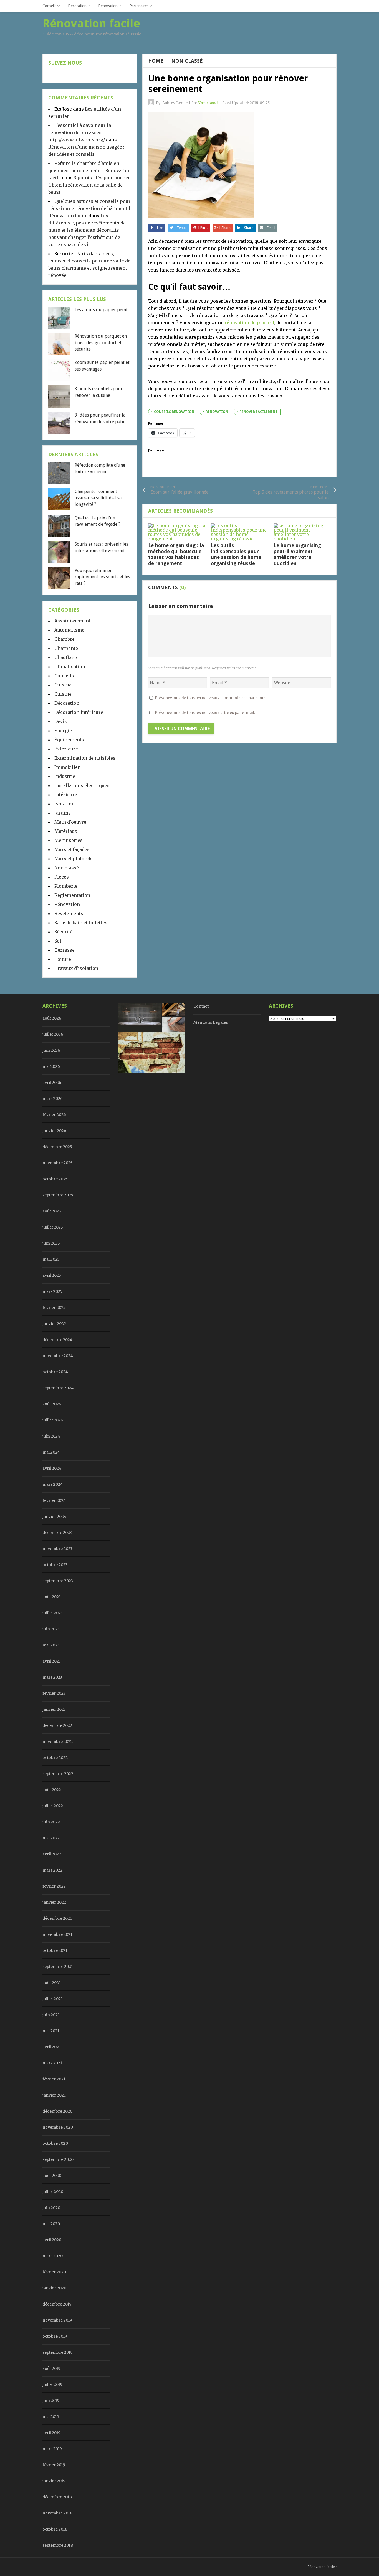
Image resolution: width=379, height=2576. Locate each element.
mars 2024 (53, 1484)
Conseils (49, 6)
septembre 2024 (58, 1388)
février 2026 (54, 1115)
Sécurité (64, 932)
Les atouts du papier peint (101, 310)
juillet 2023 (53, 1613)
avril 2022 (52, 1854)
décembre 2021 (57, 1918)
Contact (201, 1006)
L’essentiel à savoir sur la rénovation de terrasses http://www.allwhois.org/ (80, 132)
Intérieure (66, 795)
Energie (63, 731)
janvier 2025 (54, 1324)
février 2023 (54, 1693)
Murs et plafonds (74, 859)
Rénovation (108, 6)
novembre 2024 (58, 1356)
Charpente (66, 648)
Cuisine (63, 685)
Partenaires (139, 6)
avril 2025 (52, 1275)
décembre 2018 (57, 2497)
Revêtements (69, 913)
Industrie (65, 776)
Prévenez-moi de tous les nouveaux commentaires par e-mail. (212, 698)
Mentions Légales (211, 1022)
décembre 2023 (57, 1533)
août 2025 (52, 1211)
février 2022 (54, 1886)
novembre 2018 (57, 2513)
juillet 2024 (53, 1420)
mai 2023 (51, 1645)
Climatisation (70, 667)
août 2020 (52, 2176)
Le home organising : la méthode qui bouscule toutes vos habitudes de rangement (176, 554)
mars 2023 (52, 1677)
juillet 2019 (52, 2384)
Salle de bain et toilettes (81, 923)
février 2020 (54, 2272)
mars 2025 (52, 1291)
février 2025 (54, 1308)
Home (156, 61)
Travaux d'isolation (76, 968)
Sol (58, 941)
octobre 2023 (55, 1565)
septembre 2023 (58, 1581)
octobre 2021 (55, 1950)
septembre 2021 (58, 1967)
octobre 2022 (55, 1758)
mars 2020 (53, 2256)
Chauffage (66, 657)
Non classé (187, 61)
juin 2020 (51, 2208)
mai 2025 (51, 1259)
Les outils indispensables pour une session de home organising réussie (236, 554)
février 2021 (54, 2079)
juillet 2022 (53, 1806)
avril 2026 (52, 1083)
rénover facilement (258, 412)
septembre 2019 (58, 2352)
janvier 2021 (54, 2095)
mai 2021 (51, 2031)
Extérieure (66, 749)
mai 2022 (51, 1838)
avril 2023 (52, 1661)
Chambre (65, 639)
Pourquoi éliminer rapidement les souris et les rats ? (102, 577)
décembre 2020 (57, 2111)
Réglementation (72, 895)
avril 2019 (51, 2433)
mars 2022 (52, 1870)
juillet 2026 (53, 1034)
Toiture (63, 959)
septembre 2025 (58, 1195)
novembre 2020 (58, 2127)
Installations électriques (82, 785)
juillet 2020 (53, 2192)
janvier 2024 (54, 1517)
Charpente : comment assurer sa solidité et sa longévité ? (98, 498)
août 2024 (52, 1404)
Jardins (63, 813)
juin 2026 (51, 1050)
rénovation (217, 412)
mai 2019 (51, 2417)
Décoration (77, 6)
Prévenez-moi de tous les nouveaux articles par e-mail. (205, 713)
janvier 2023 (54, 1709)
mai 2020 (51, 2224)
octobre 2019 (55, 2336)
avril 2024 (52, 1468)
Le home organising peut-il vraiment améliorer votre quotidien (297, 554)
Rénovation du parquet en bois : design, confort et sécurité (101, 343)
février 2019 (54, 2465)
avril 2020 (52, 2240)
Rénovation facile (321, 2567)
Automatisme (69, 630)
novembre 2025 (58, 1163)
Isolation (65, 804)
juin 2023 (51, 1629)
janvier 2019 (54, 2481)
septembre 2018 (58, 2545)
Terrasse (65, 950)
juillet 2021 (53, 1999)
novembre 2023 (57, 1549)
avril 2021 (52, 2047)
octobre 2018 (55, 2529)
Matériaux (66, 831)
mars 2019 (52, 2449)
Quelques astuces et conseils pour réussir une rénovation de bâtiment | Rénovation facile (89, 208)
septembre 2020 (58, 2159)
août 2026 (52, 1018)
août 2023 (52, 1597)
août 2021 (52, 1983)
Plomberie (66, 886)
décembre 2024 (57, 1340)
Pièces (62, 877)
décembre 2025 (57, 1147)
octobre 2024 (55, 1372)
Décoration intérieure (79, 712)
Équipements (69, 740)
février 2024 (54, 1500)
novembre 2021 (57, 1934)
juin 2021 (51, 2015)
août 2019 (51, 2368)
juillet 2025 (53, 1227)
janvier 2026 (54, 1131)
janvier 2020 (54, 2288)
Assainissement (72, 621)
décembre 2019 (57, 2304)
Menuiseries (69, 840)
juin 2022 (51, 1822)
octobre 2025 (55, 1179)
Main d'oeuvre (70, 822)
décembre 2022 (57, 1725)
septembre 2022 (58, 1774)
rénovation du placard (249, 323)
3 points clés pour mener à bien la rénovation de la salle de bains (89, 185)
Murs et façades (72, 849)
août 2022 (52, 1790)
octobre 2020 (55, 2143)
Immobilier (67, 767)
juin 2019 (51, 2401)
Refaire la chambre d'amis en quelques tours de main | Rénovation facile (89, 170)
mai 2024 (51, 1452)
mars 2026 (53, 1099)
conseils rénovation (174, 412)
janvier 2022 (54, 1902)
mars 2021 (52, 2063)
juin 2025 (51, 1243)
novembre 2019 (57, 2320)
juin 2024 (51, 1436)
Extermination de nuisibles (85, 758)
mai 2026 (51, 1066)
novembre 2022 (58, 1742)
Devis (61, 721)
